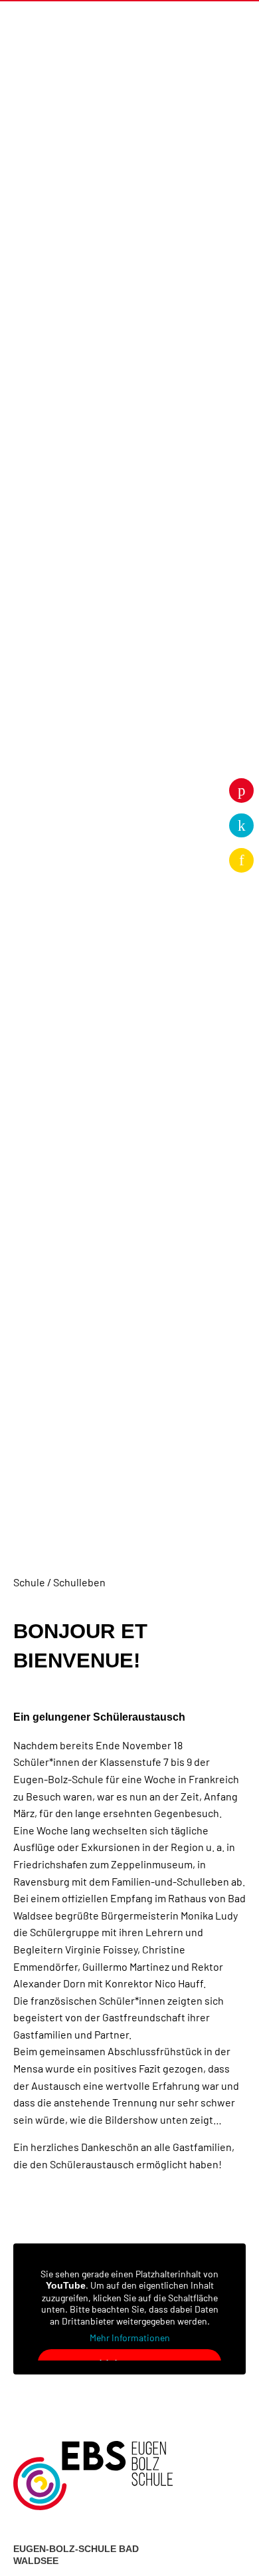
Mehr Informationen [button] (130, 2338)
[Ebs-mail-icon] (241, 860)
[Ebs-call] (241, 826)
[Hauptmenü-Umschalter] (226, 22)
